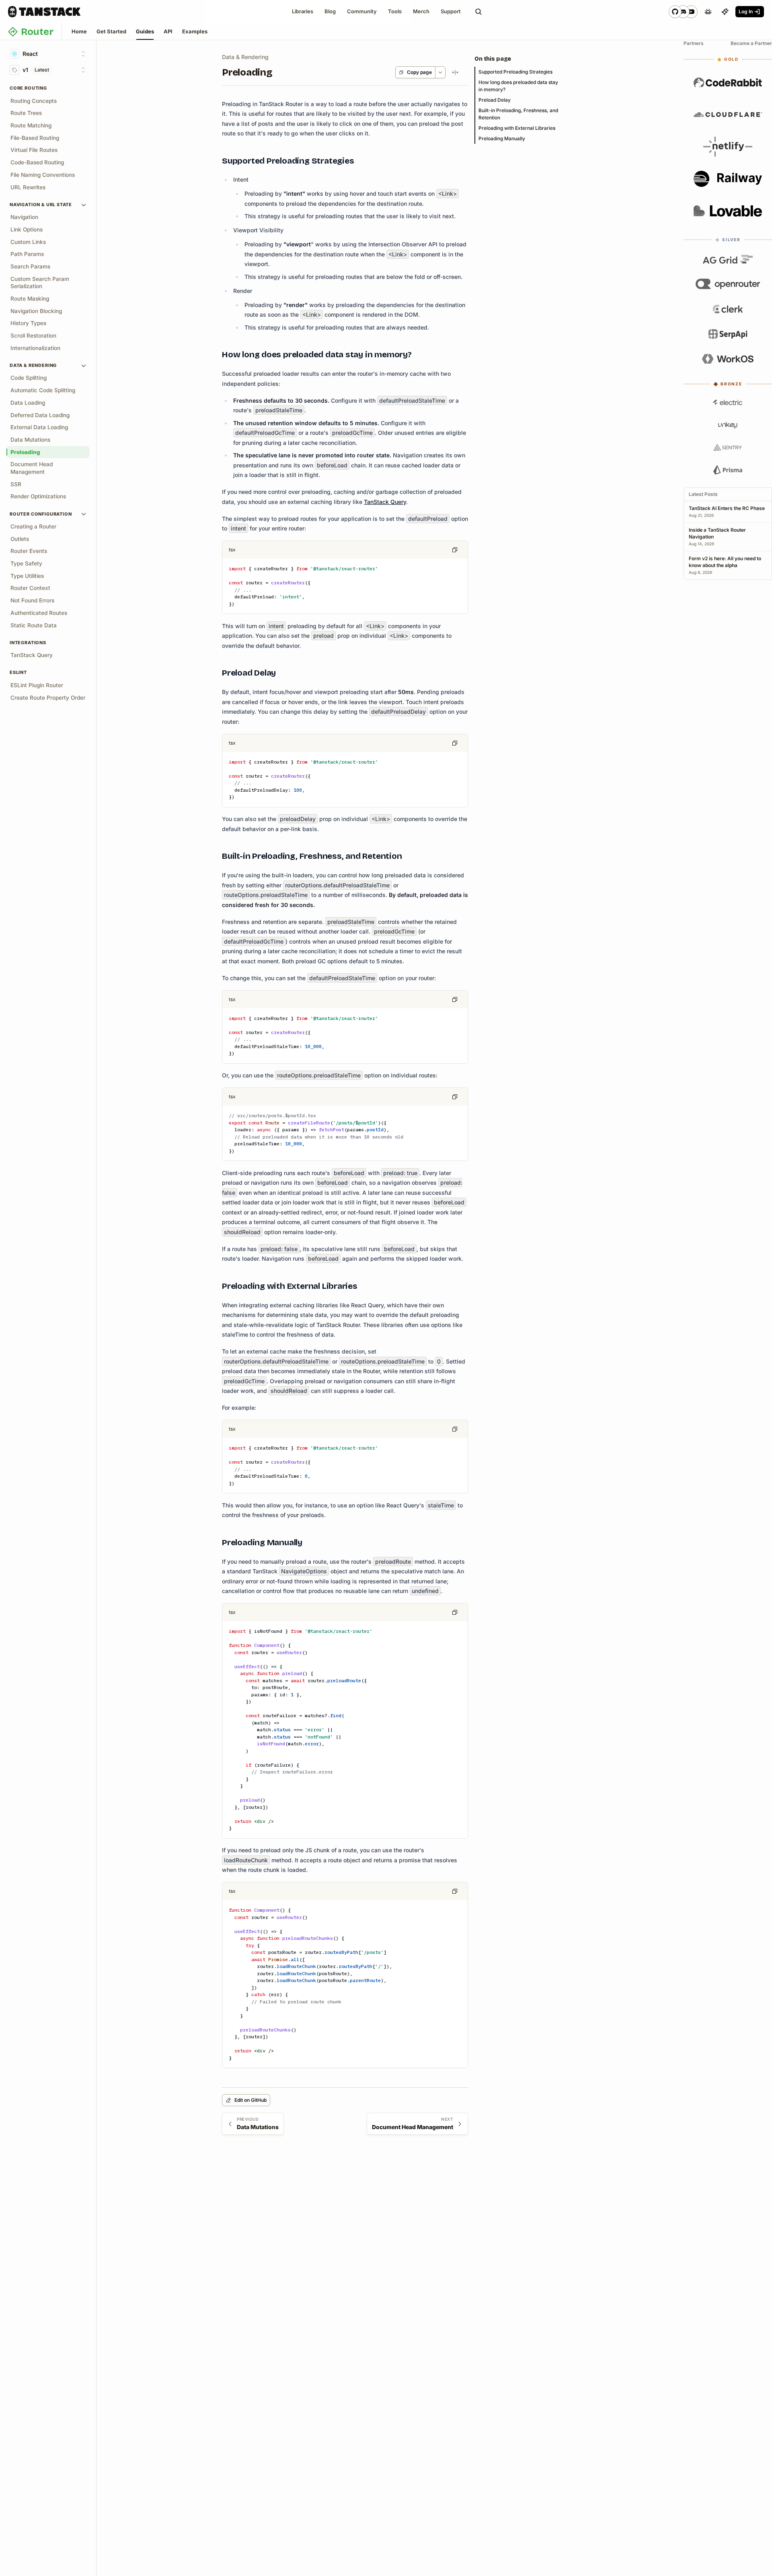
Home (79, 31)
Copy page (419, 72)
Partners (694, 43)
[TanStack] (44, 12)
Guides (145, 31)
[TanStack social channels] (683, 12)
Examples (195, 31)
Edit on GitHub (250, 2100)
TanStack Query (385, 502)
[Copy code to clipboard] (455, 550)
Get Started (111, 31)
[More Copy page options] (440, 72)
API (168, 31)
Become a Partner (751, 43)
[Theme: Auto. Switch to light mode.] (708, 12)
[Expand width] (455, 72)
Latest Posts (703, 494)
